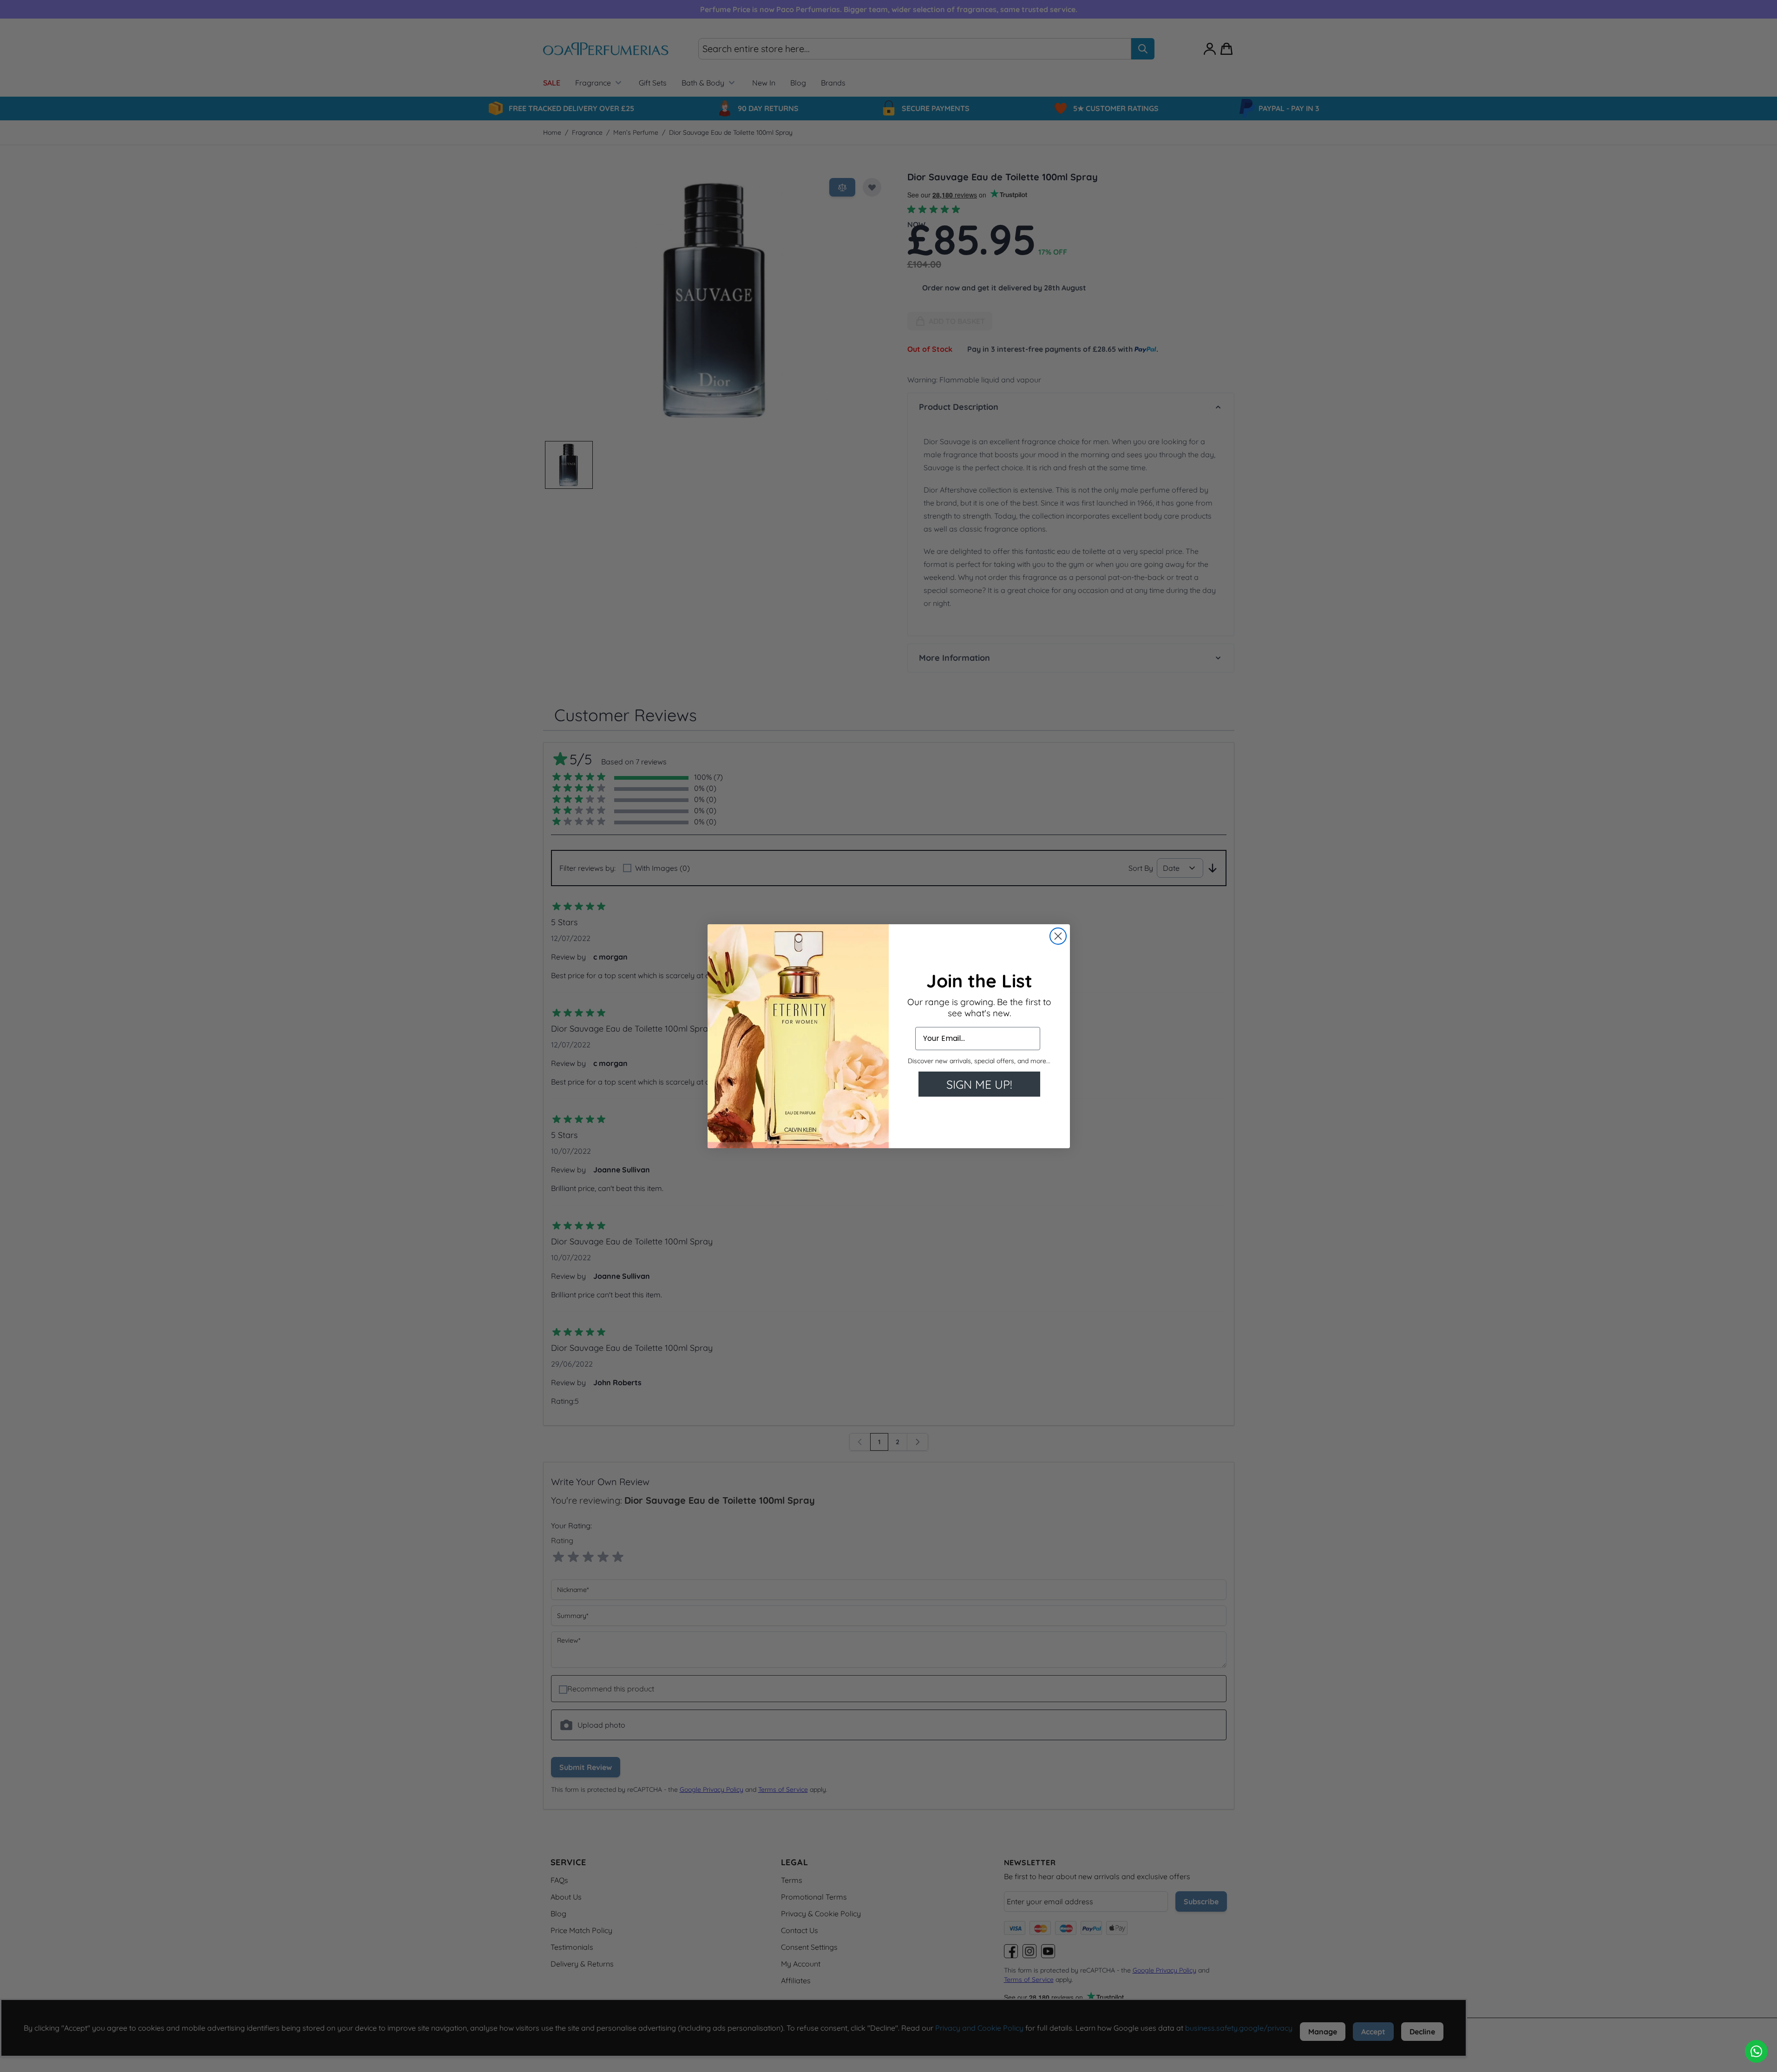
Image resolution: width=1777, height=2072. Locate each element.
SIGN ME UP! (979, 1084)
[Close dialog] (1058, 936)
